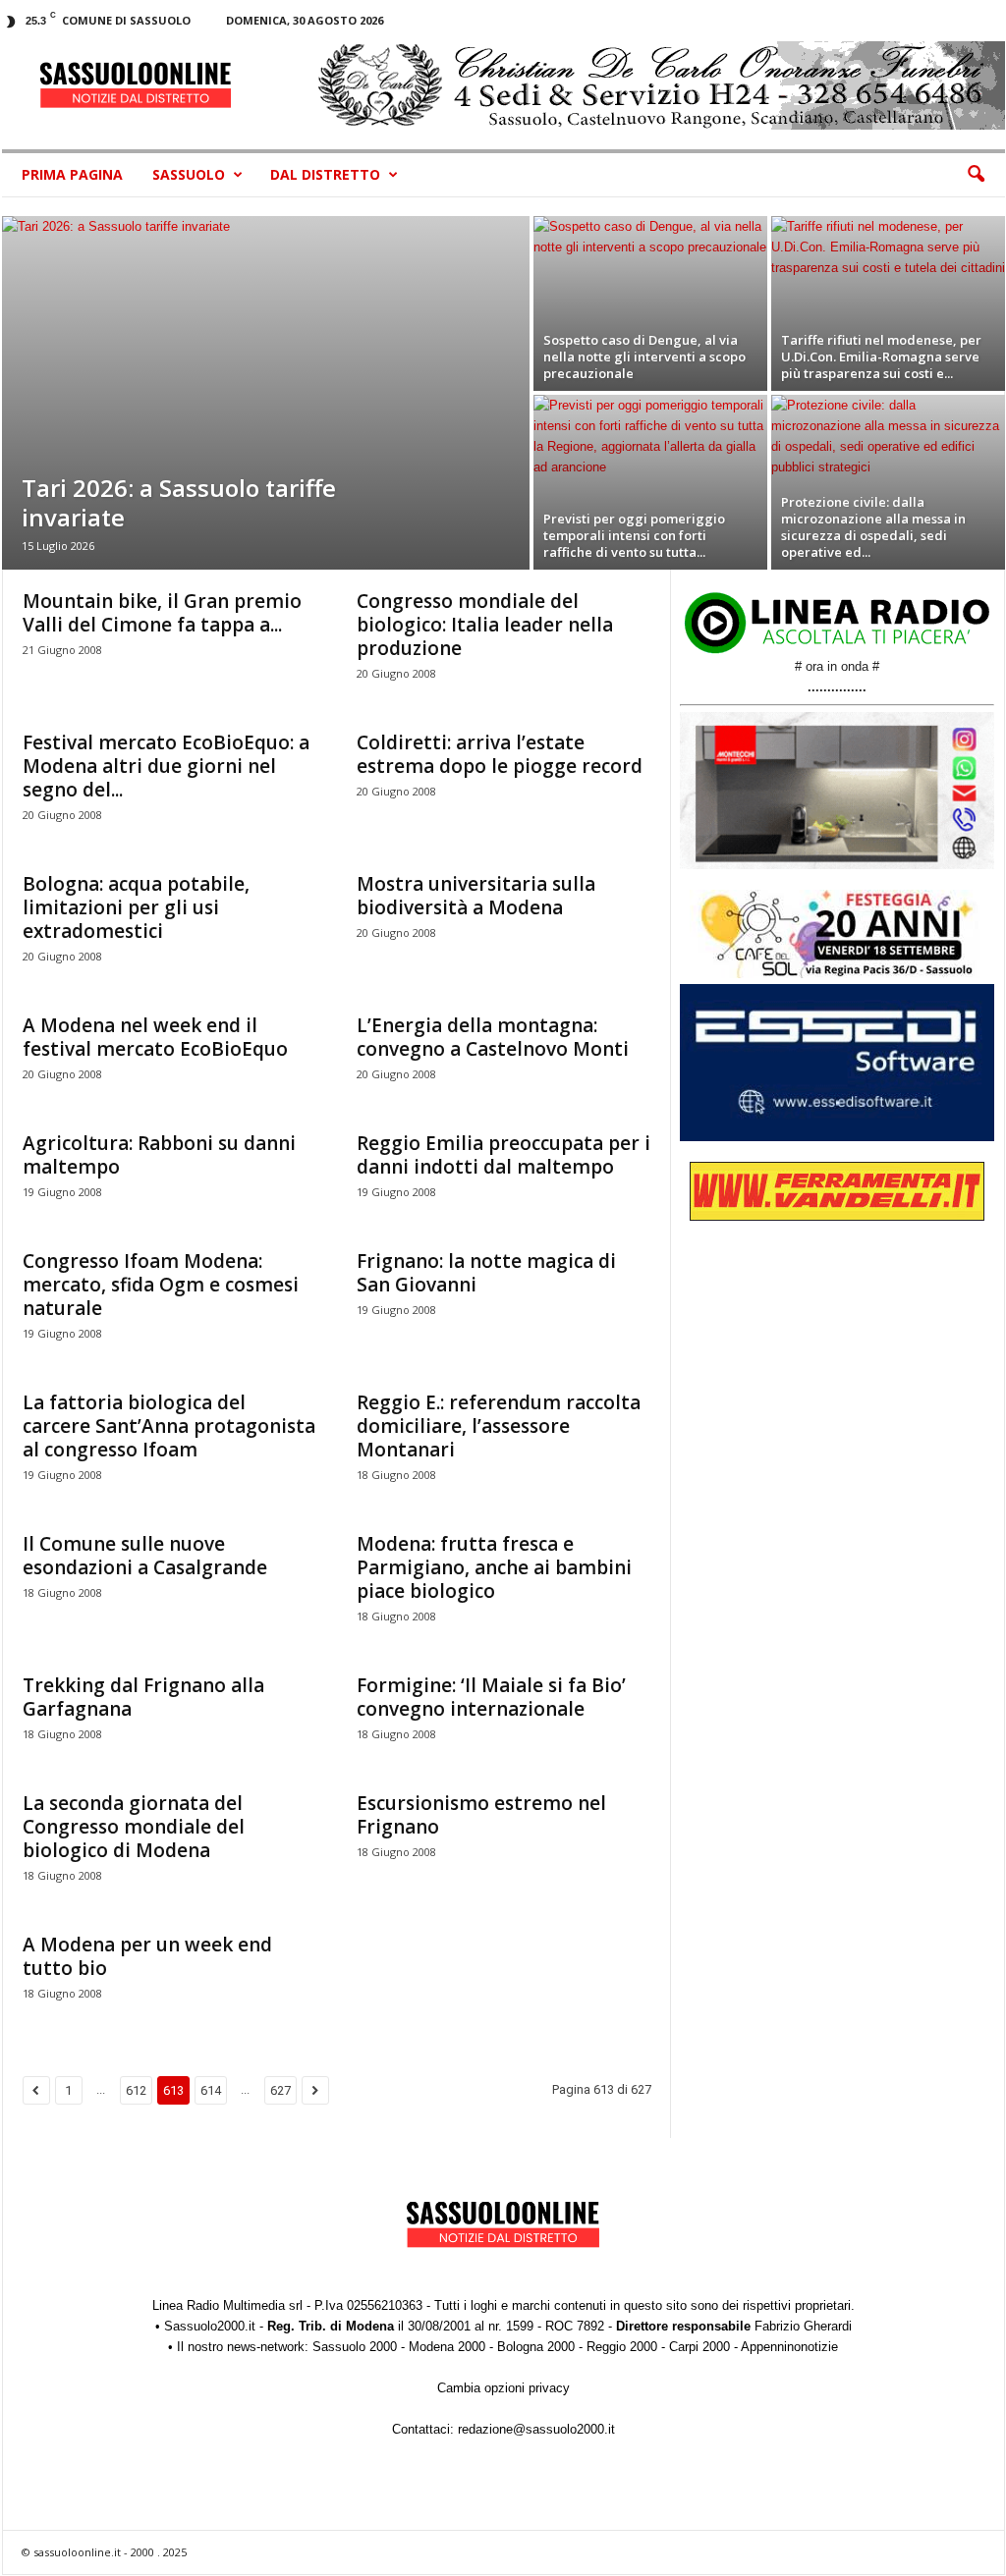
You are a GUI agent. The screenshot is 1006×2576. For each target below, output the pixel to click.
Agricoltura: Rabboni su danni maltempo (159, 1155)
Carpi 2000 (699, 2347)
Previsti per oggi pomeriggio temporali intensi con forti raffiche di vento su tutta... (634, 535)
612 (136, 2090)
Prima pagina (72, 174)
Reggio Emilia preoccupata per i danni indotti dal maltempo (503, 1155)
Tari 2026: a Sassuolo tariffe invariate (179, 502)
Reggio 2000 (622, 2347)
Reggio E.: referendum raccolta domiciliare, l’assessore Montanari (499, 1426)
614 (211, 2090)
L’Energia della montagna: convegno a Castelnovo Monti (493, 1037)
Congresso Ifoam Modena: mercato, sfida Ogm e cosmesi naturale (161, 1285)
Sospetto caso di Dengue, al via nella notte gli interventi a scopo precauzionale (644, 356)
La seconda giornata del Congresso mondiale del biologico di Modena (134, 1827)
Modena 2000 (447, 2347)
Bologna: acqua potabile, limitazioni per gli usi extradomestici (136, 907)
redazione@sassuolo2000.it (536, 2429)
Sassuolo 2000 (355, 2347)
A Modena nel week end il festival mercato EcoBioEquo (155, 1037)
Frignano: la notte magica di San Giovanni (486, 1273)
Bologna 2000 (536, 2347)
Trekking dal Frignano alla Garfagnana (143, 1697)
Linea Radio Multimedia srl (227, 2305)
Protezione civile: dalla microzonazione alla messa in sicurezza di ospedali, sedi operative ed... (873, 527)
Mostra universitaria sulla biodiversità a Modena (476, 896)
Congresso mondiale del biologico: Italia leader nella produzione (485, 625)
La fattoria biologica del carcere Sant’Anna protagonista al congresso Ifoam (169, 1426)
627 (280, 2090)
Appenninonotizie (789, 2347)
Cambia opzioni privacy (503, 2388)
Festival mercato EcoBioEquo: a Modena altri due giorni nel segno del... (166, 766)
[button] (976, 175)
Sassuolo (189, 174)
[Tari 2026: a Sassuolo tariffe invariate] (266, 393)
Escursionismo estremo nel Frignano (481, 1815)
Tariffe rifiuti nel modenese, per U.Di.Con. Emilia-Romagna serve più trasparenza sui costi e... (881, 356)
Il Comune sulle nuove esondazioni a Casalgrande (145, 1556)
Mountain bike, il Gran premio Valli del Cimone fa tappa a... (162, 613)
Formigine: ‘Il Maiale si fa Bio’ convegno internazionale (491, 1697)
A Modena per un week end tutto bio (147, 1956)
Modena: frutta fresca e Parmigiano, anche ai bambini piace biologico (494, 1567)
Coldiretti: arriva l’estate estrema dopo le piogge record (500, 754)
